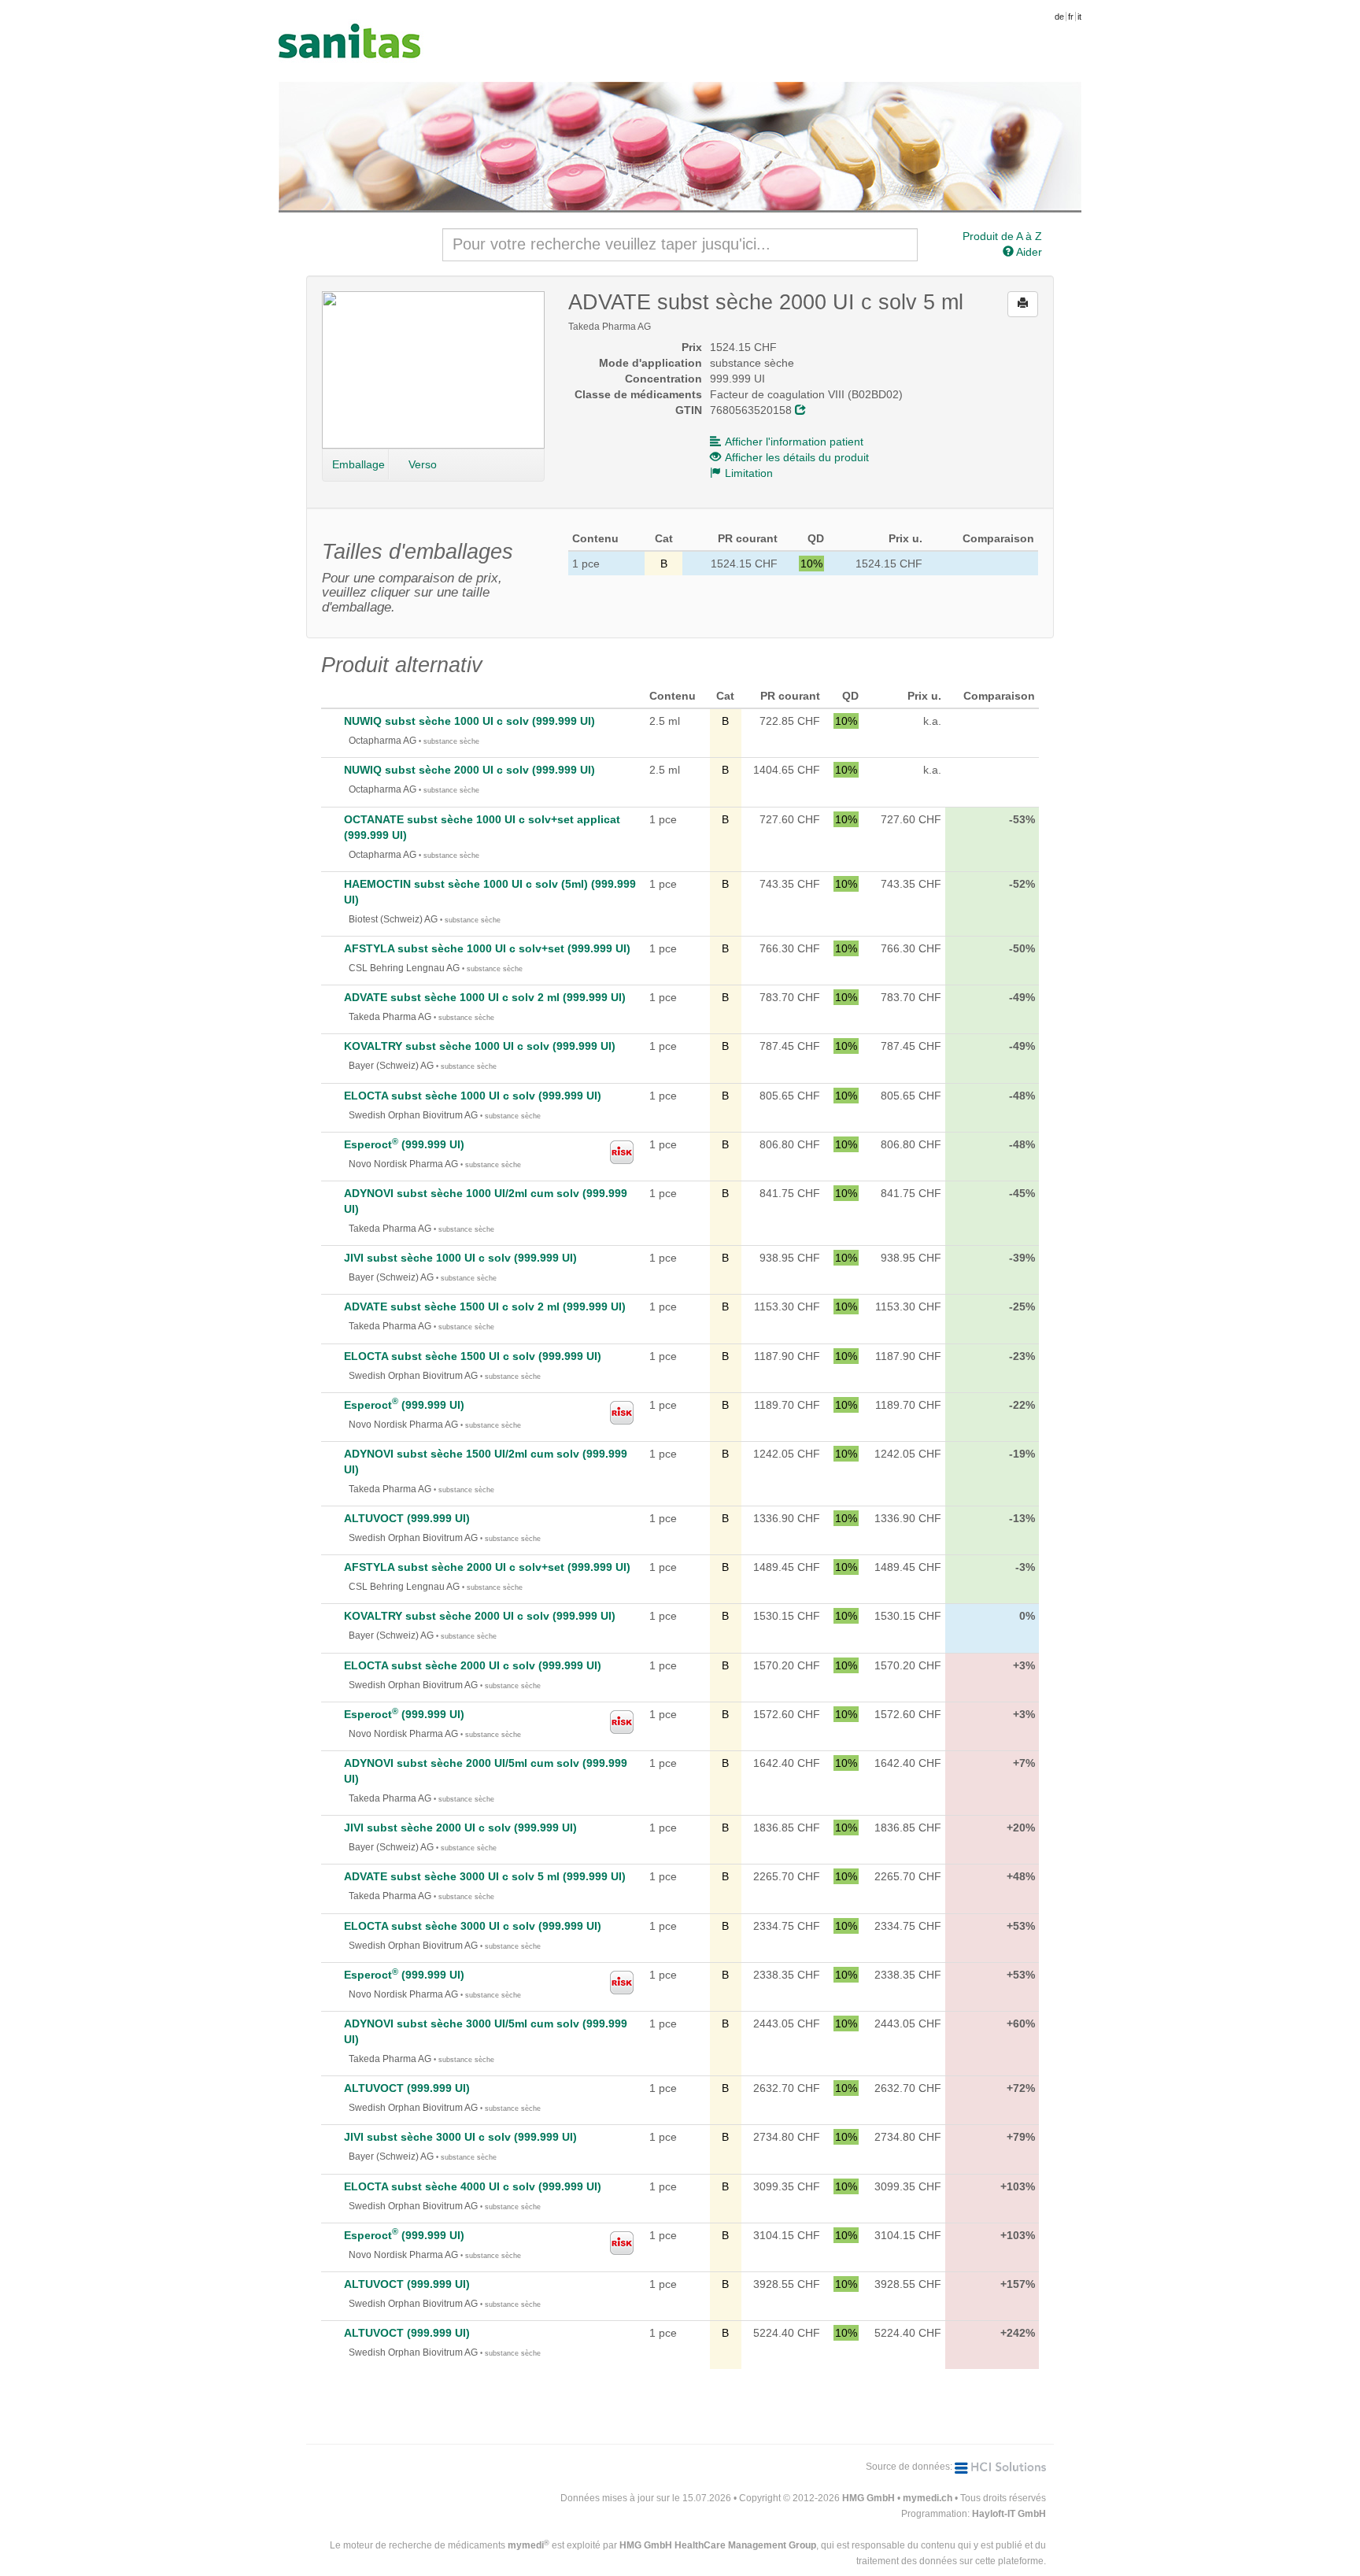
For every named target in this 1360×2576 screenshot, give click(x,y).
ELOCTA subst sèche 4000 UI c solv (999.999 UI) (473, 2186)
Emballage (358, 464)
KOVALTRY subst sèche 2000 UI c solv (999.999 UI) (480, 1616)
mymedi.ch (928, 2498)
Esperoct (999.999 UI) (404, 1144)
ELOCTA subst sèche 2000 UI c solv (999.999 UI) (473, 1665)
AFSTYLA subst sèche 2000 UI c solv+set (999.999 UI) (487, 1567)
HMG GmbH (868, 2498)
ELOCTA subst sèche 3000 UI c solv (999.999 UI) (473, 1926)
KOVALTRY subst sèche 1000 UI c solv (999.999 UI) (480, 1046)
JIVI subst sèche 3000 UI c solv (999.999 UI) (460, 2137)
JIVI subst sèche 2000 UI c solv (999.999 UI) (460, 1828)
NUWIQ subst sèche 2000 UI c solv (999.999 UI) (469, 770)
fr (1071, 17)
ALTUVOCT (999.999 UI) (407, 1518)
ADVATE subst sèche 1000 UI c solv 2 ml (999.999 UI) (485, 997)
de (1059, 17)
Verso (423, 464)
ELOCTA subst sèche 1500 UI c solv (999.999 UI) (473, 1356)
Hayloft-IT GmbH (1009, 2514)
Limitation (749, 473)
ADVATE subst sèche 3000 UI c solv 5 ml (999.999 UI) (485, 1876)
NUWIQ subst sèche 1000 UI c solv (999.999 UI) (469, 721)
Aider (1028, 252)
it (1079, 17)
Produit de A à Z (1002, 236)
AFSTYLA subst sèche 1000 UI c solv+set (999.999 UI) (487, 948)
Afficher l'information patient (794, 442)
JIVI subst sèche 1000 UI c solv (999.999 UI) (460, 1258)
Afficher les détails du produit (797, 457)
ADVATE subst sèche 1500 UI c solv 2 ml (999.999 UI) (485, 1306)
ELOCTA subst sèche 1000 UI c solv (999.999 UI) (473, 1096)
